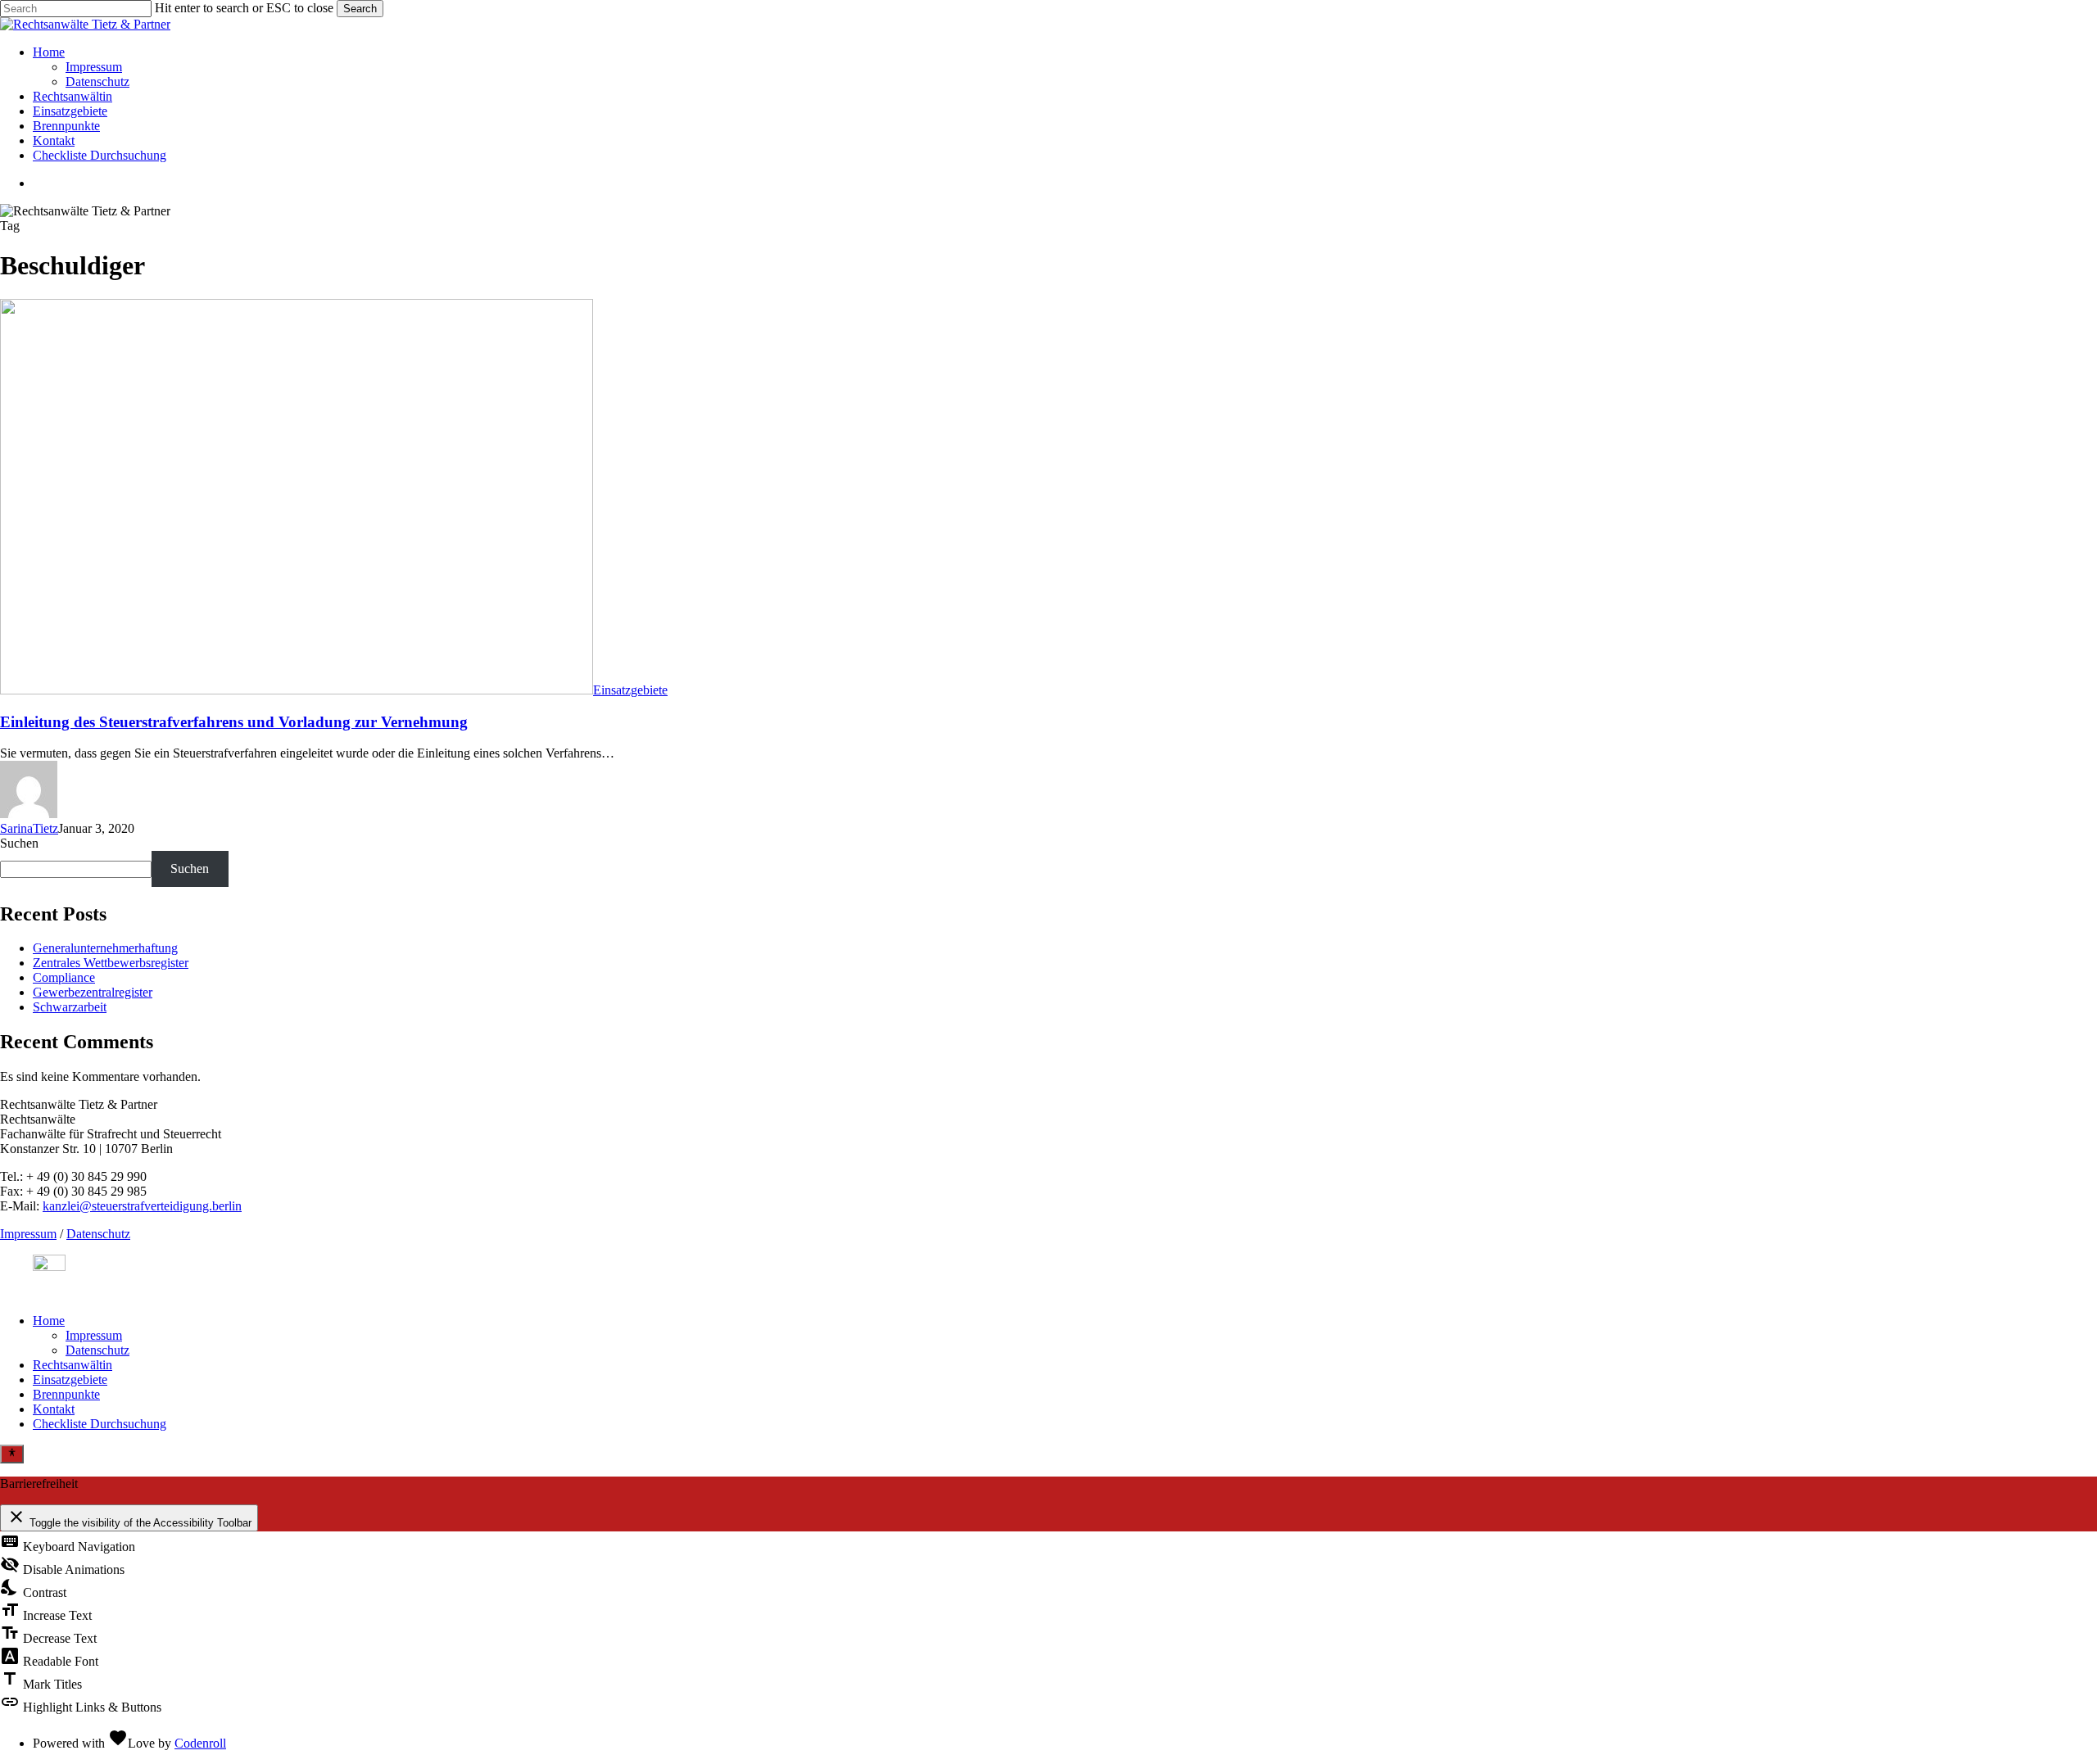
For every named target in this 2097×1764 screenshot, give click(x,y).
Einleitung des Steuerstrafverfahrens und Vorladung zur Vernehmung (234, 722)
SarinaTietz (29, 828)
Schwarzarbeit (70, 1007)
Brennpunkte (66, 1394)
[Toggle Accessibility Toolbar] (12, 1454)
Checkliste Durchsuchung (100, 1424)
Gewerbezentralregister (93, 992)
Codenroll (200, 1743)
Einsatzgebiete (630, 690)
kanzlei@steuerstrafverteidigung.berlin (142, 1206)
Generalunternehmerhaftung (105, 948)
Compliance (64, 977)
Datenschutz (98, 1234)
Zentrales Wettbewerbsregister (111, 963)
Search (360, 9)
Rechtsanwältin (72, 1365)
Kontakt (54, 1409)
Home (49, 1321)
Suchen (19, 843)
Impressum (28, 1234)
